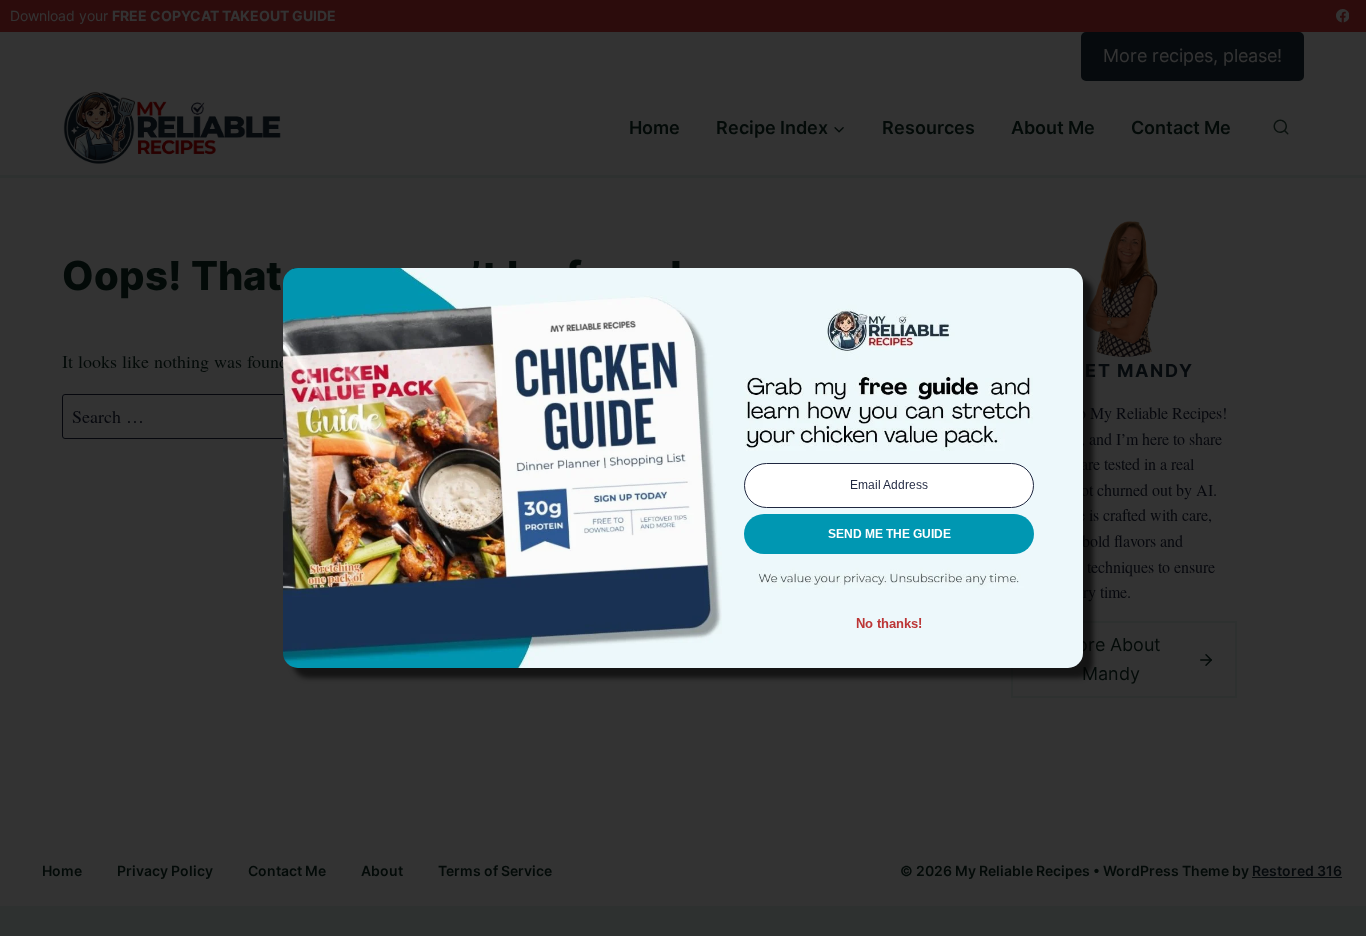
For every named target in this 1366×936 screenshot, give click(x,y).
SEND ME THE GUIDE (889, 534)
